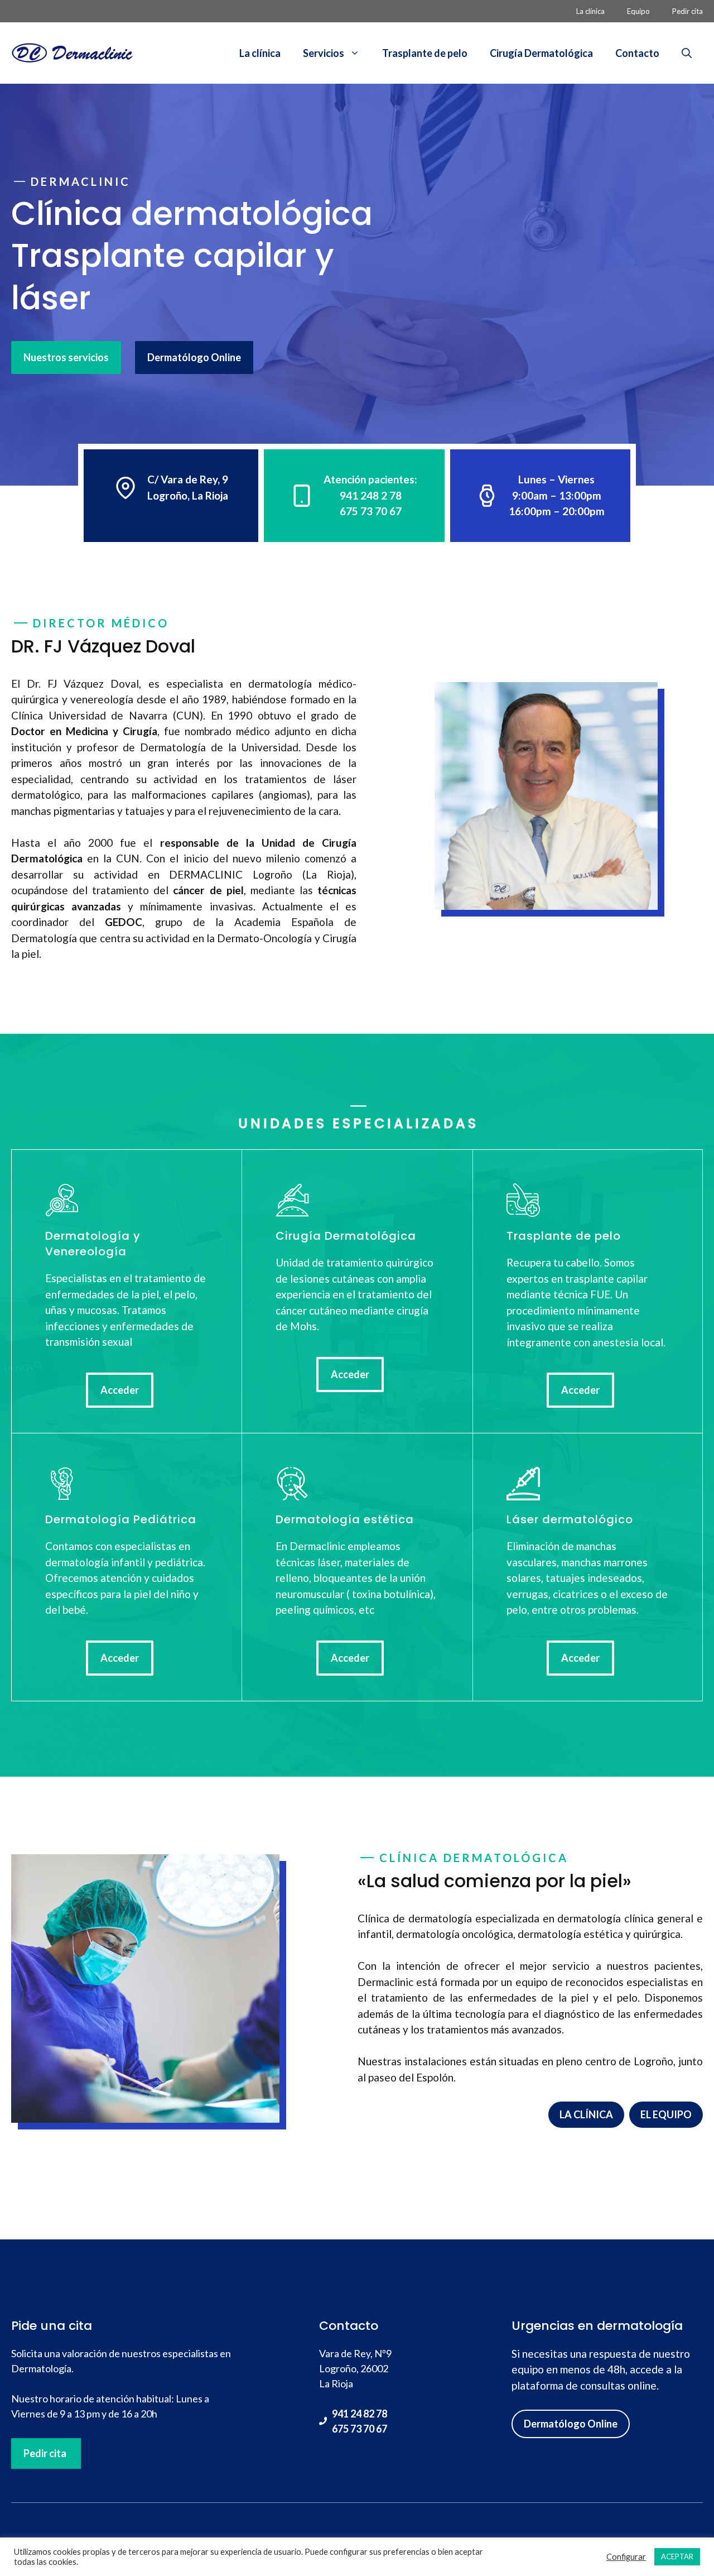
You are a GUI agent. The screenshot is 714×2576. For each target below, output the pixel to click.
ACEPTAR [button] (677, 2556)
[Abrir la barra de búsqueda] (687, 53)
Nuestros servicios (66, 357)
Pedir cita (688, 11)
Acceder (120, 1390)
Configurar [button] (626, 2557)
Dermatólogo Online (194, 357)
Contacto (637, 53)
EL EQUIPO (666, 2114)
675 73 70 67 (360, 2429)
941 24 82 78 (360, 2414)
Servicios (324, 53)
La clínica (590, 11)
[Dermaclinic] (73, 52)
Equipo (638, 11)
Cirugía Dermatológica (541, 53)
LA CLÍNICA (586, 2114)
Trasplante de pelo (425, 53)
